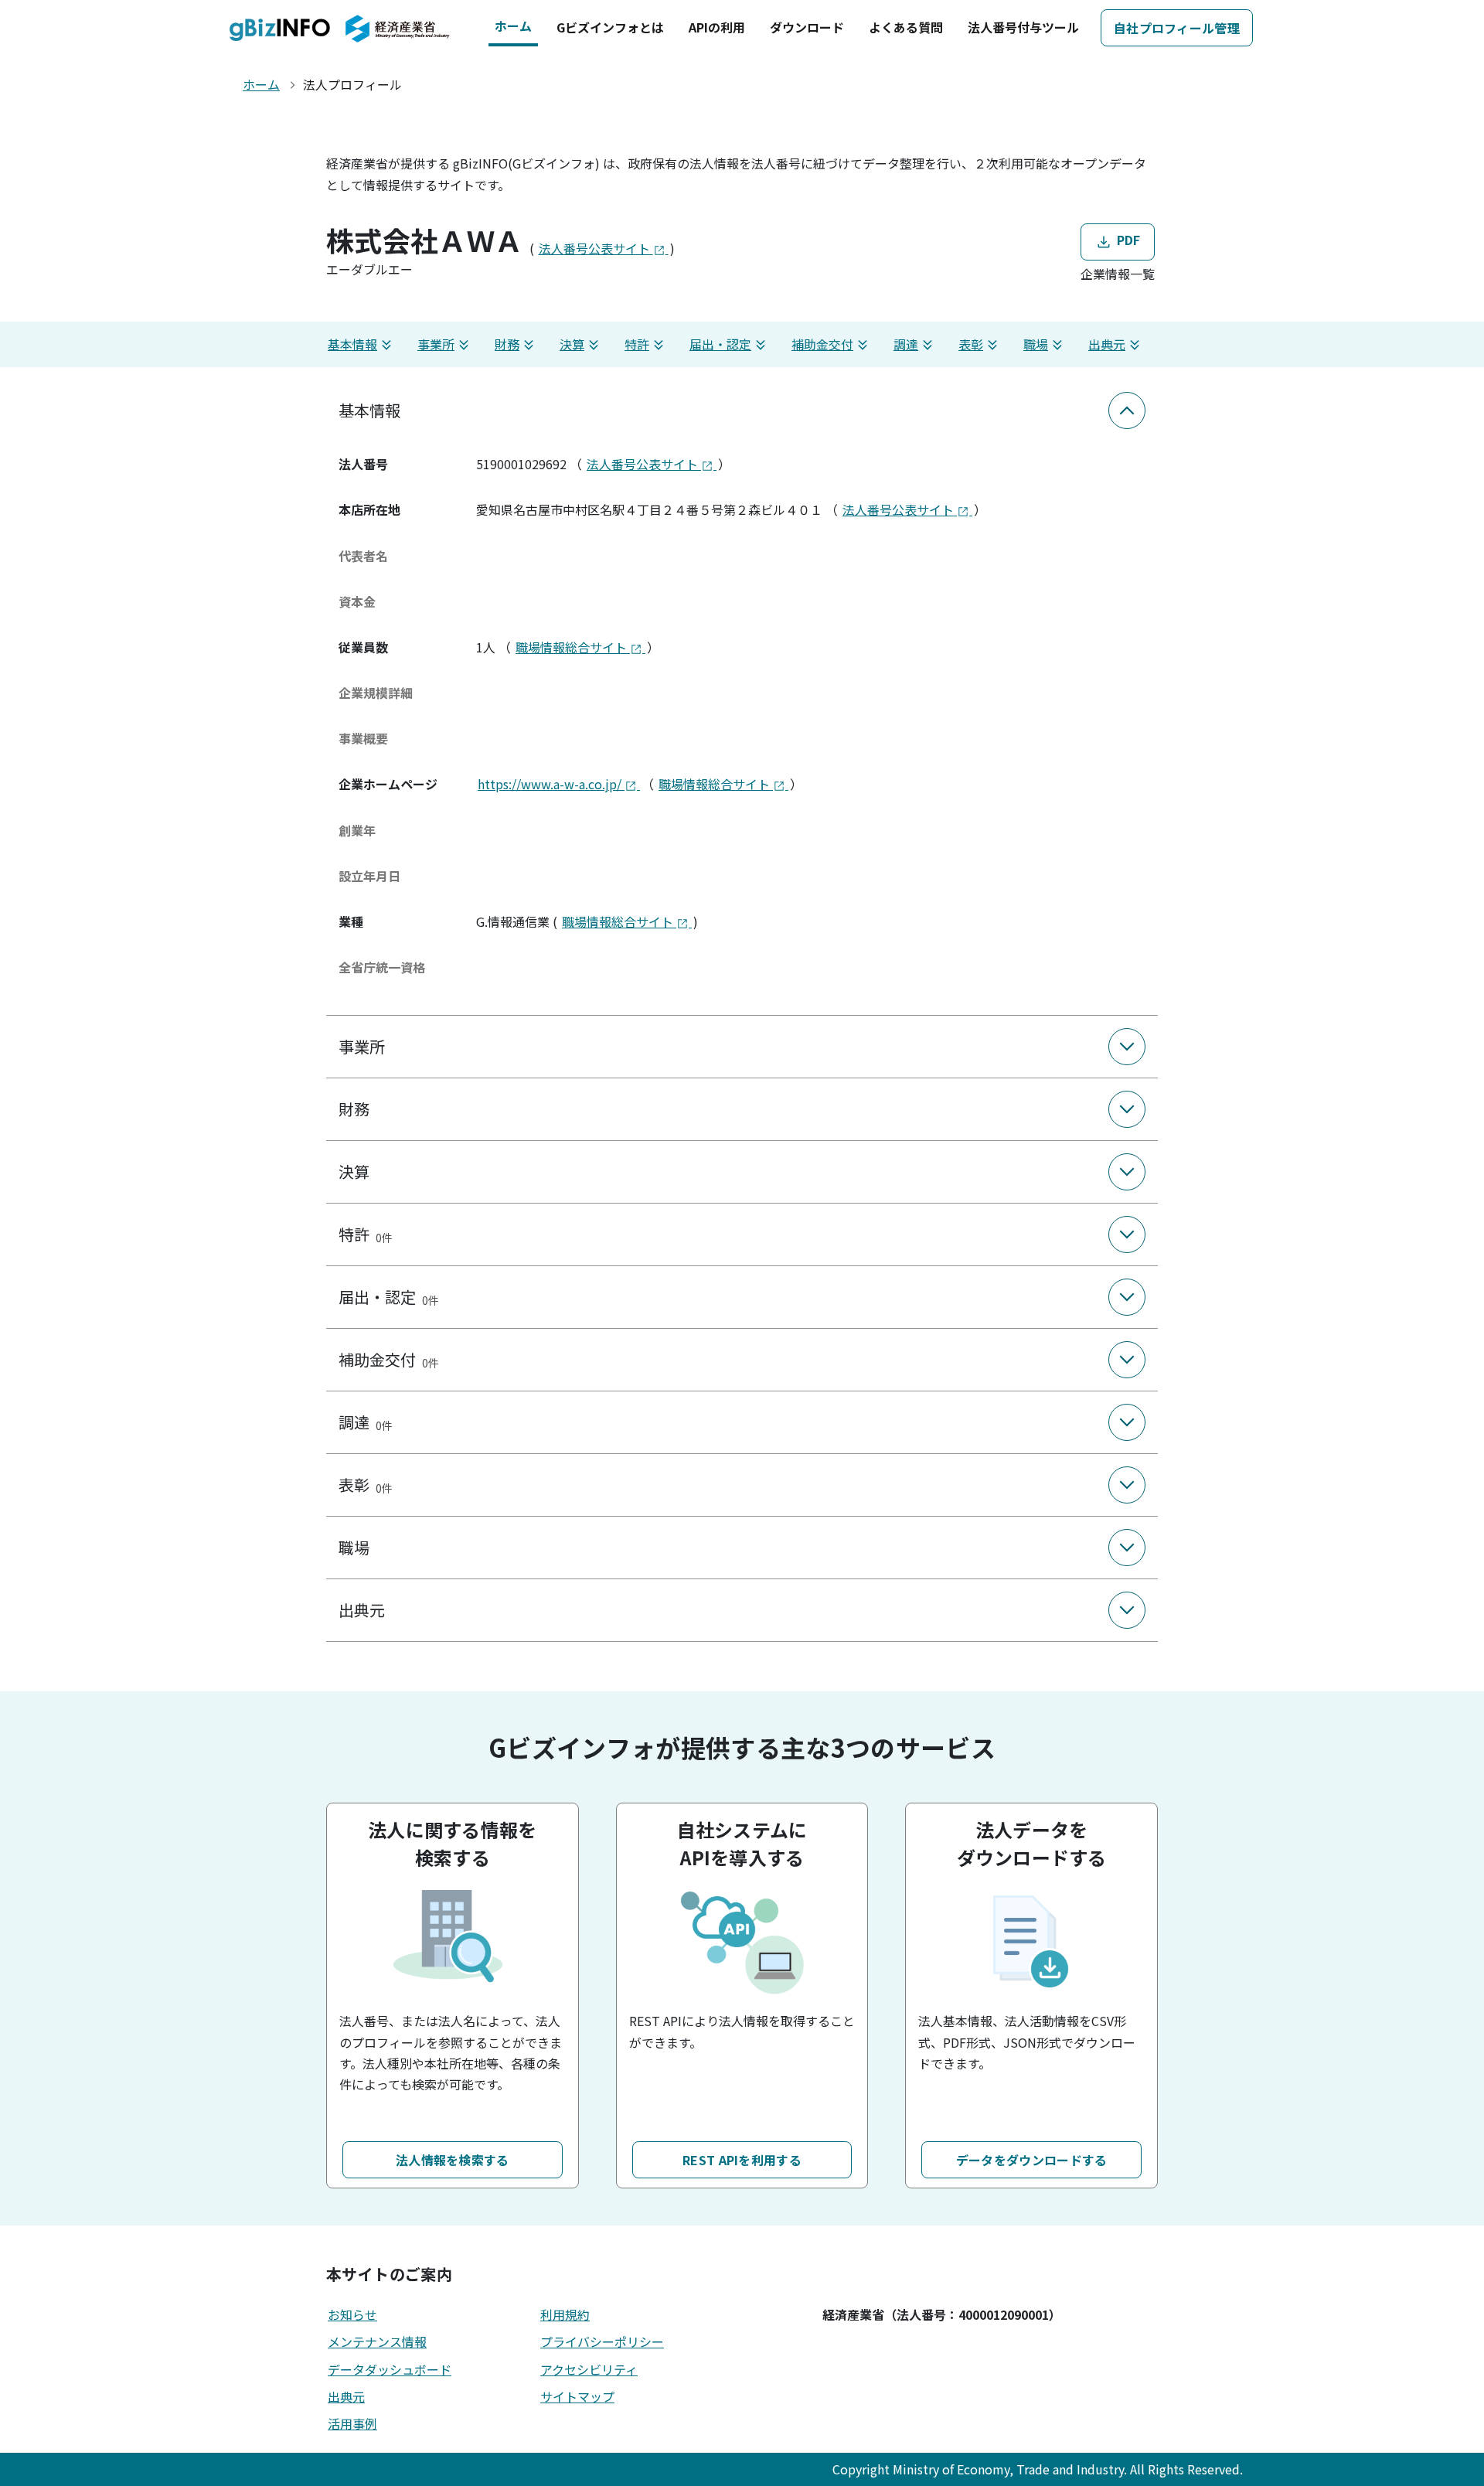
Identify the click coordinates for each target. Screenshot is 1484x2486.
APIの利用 (717, 27)
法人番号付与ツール (1023, 27)
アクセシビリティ (589, 2369)
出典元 (1107, 344)
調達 (906, 344)
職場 (1036, 344)
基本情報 (352, 344)
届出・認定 (720, 344)
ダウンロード (807, 27)
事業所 (436, 344)
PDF (1127, 240)
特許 (637, 344)
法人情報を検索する (453, 2160)
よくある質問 (906, 27)
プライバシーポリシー (602, 2341)
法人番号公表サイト (596, 248)
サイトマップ (577, 2396)
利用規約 (565, 2314)
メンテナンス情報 (377, 2341)
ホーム (513, 26)
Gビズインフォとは (610, 27)
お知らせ (352, 2314)
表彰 (971, 344)
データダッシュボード (390, 2369)
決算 (572, 344)
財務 (507, 344)
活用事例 (352, 2423)
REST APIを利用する (742, 2160)
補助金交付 (822, 344)
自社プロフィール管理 (1177, 28)
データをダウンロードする (1032, 2160)
